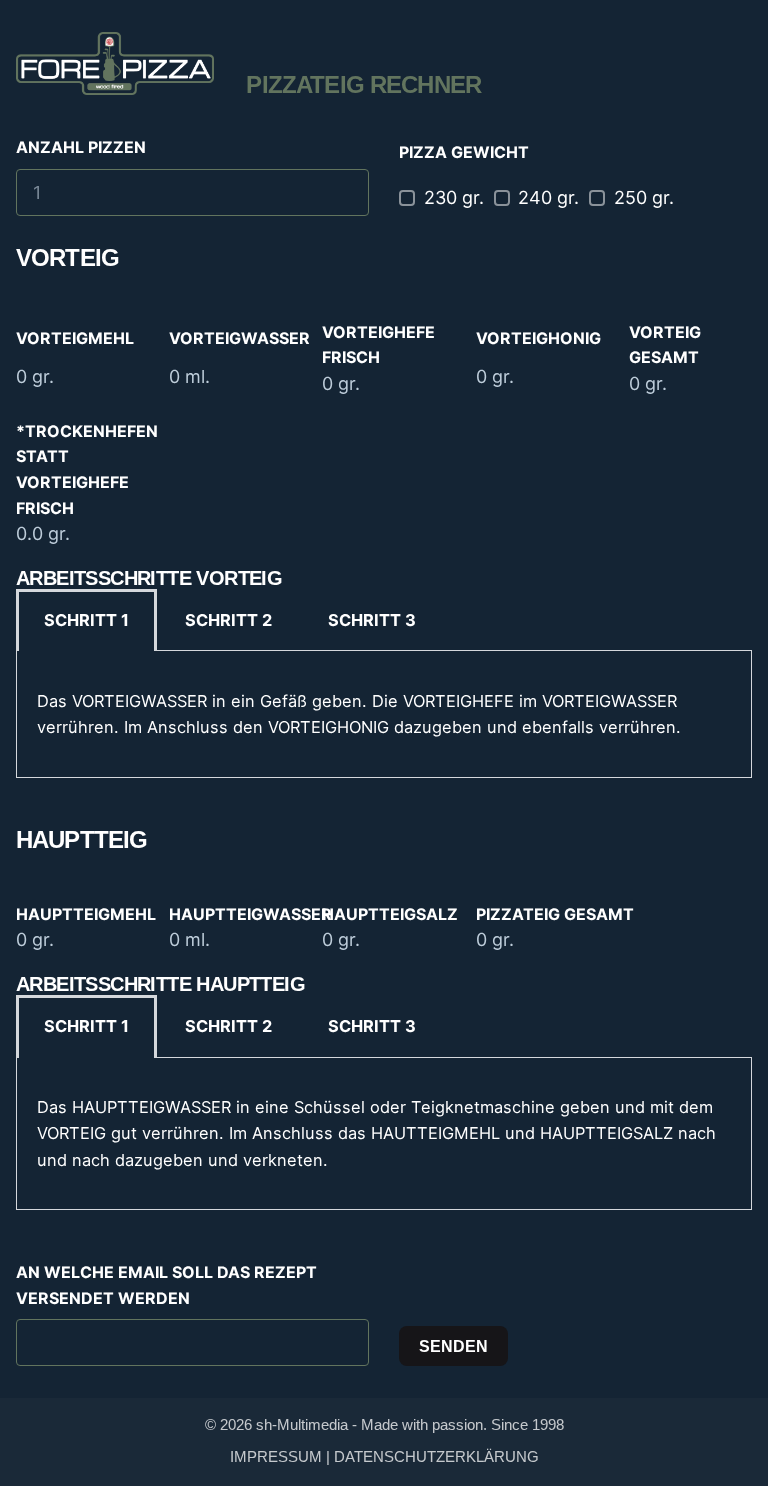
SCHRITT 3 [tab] (372, 620)
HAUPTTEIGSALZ (390, 914)
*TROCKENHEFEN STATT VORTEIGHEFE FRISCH (87, 469)
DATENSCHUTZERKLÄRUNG (436, 1457)
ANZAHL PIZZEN (81, 147)
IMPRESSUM (276, 1457)
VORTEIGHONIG (538, 338)
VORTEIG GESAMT (665, 345)
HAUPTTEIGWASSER (250, 914)
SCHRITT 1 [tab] (86, 620)
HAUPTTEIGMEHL (86, 914)
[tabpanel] (384, 714)
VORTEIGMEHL (75, 338)
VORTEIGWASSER (239, 338)
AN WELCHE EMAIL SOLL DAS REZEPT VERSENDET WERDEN (166, 1285)
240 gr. (548, 197)
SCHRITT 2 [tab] (228, 620)
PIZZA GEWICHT (464, 152)
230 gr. (454, 197)
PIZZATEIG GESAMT (555, 914)
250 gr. (644, 197)
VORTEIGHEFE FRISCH (378, 345)
